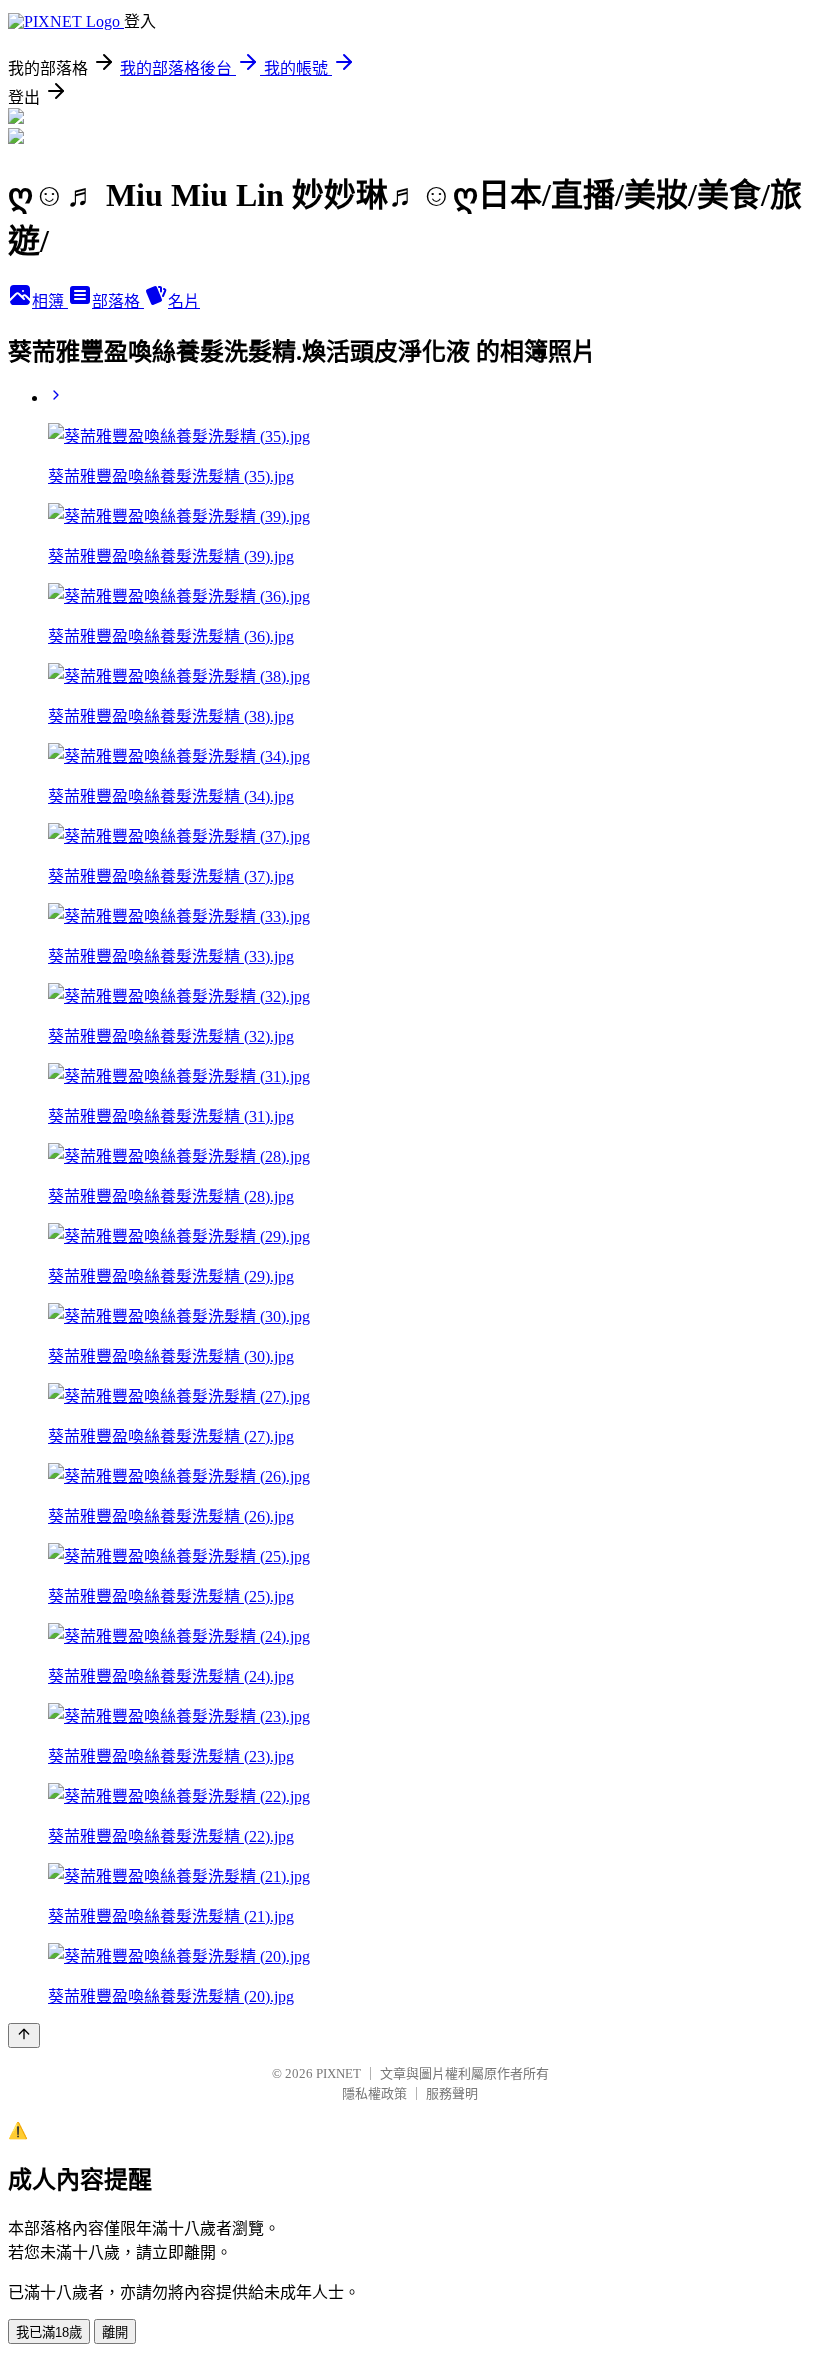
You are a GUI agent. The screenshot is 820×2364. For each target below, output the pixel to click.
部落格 (118, 301)
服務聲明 (452, 2093)
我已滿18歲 (49, 2332)
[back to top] (24, 2035)
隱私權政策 (374, 2093)
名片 (184, 301)
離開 (115, 2332)
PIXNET (338, 2073)
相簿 (50, 301)
